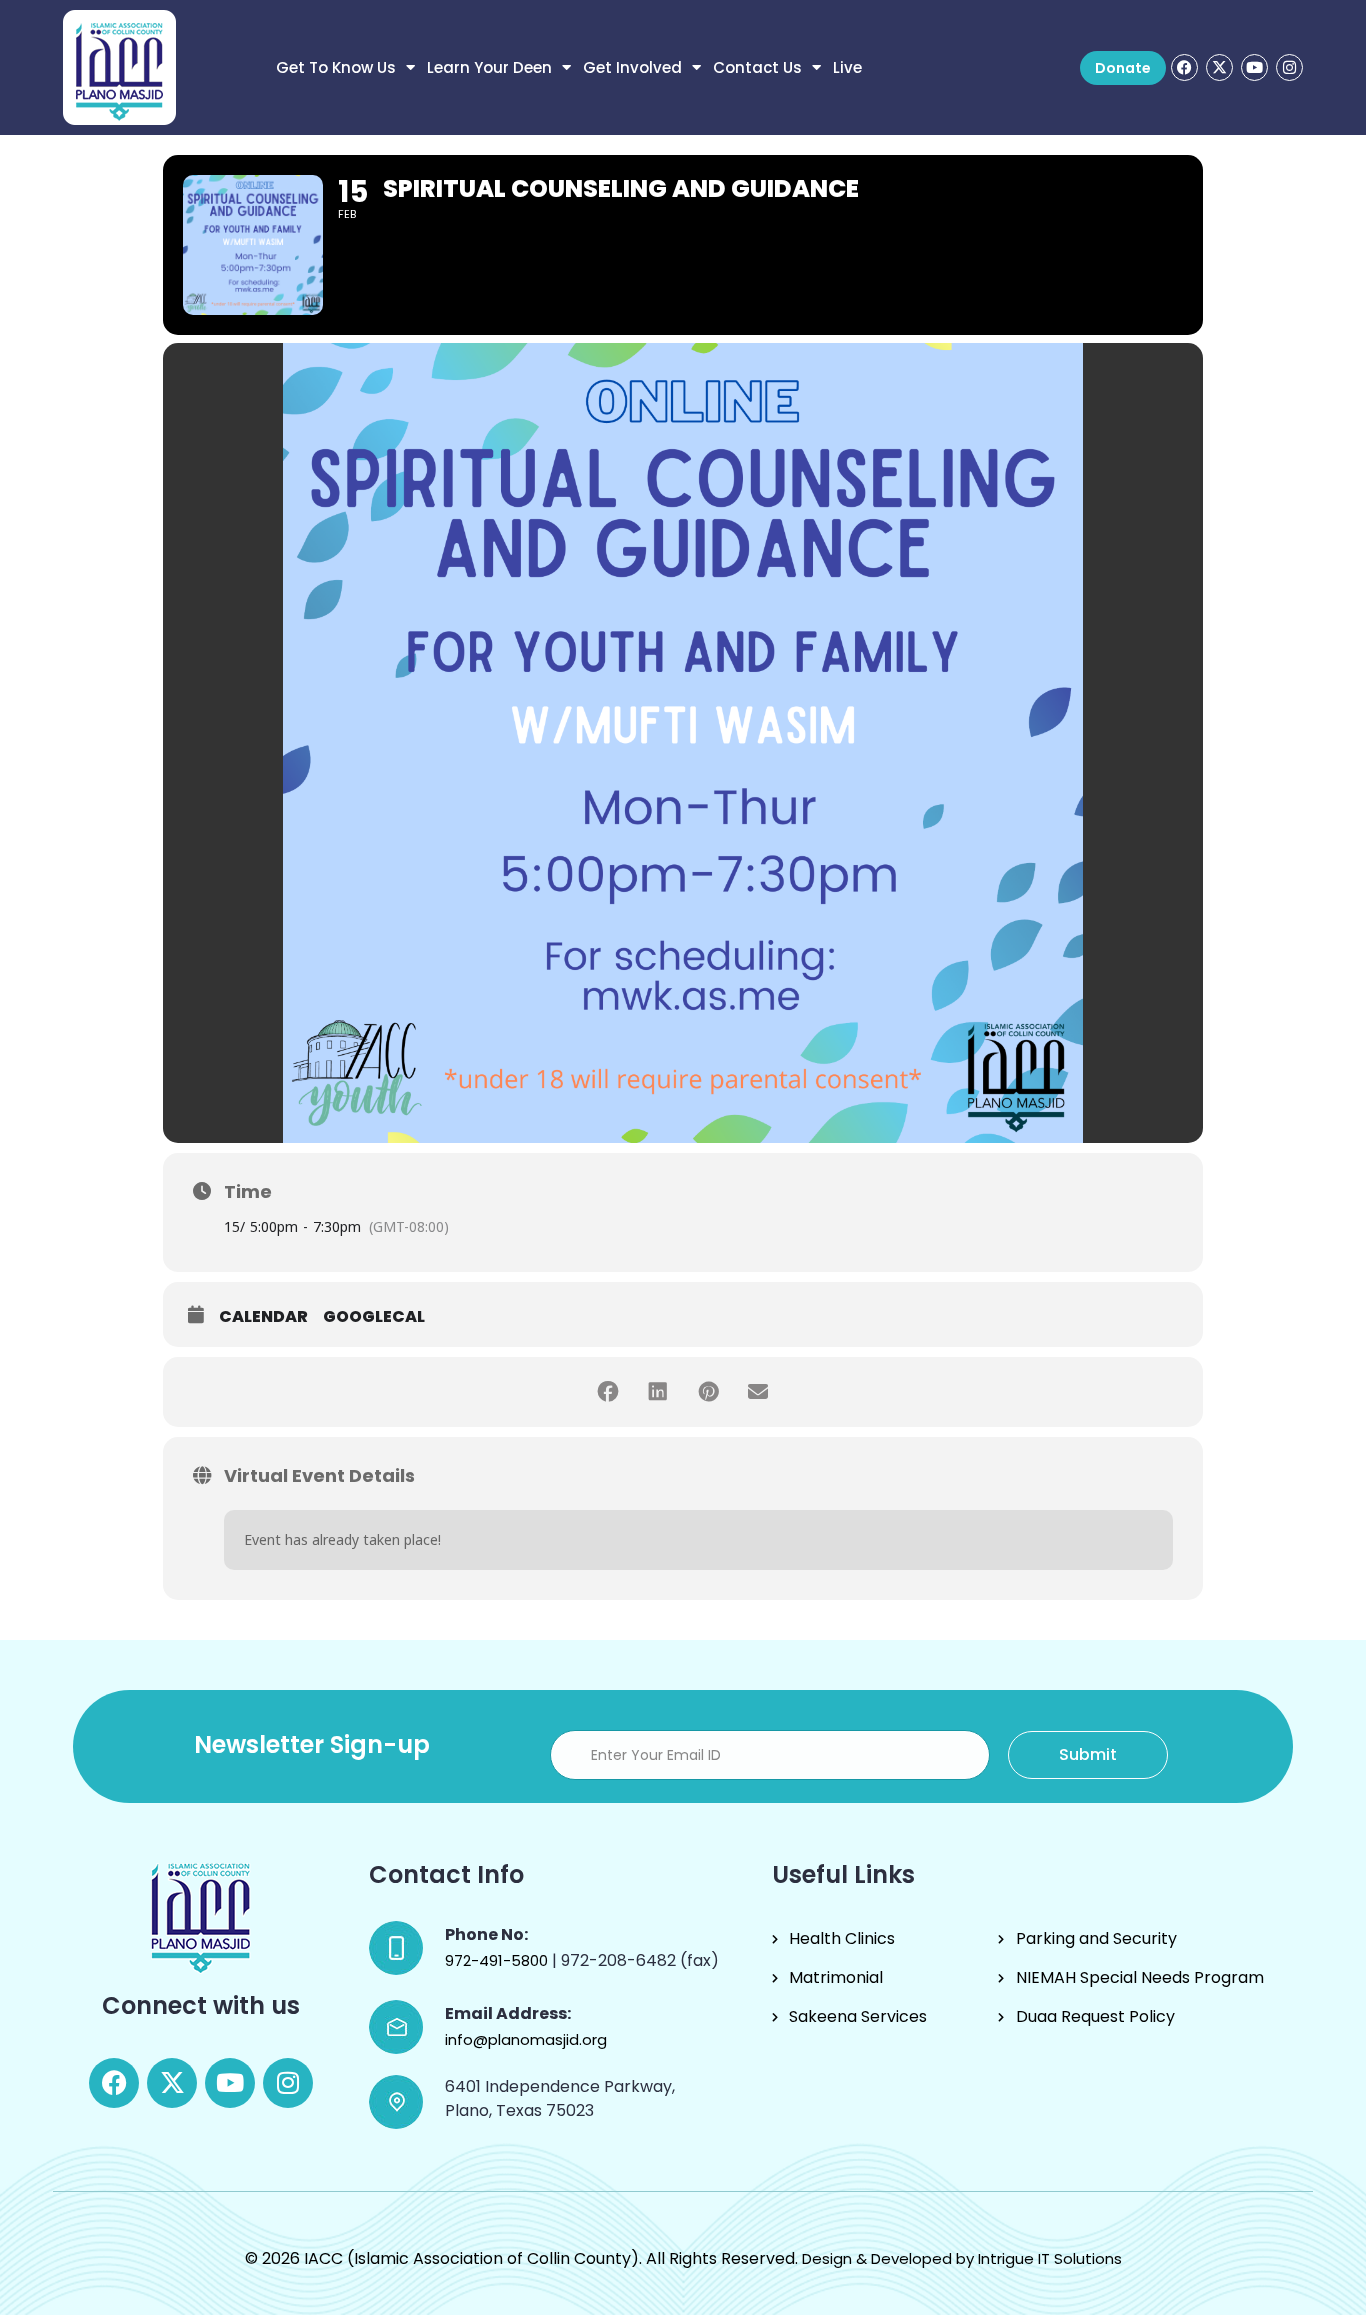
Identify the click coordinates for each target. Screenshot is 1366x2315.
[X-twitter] (1219, 67)
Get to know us (336, 67)
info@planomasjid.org (526, 2039)
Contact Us (757, 67)
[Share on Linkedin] (658, 1392)
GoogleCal (374, 1317)
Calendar (263, 1317)
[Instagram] (1289, 67)
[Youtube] (1254, 67)
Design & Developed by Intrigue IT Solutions (962, 2258)
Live (847, 67)
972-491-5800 (498, 1960)
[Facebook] (1184, 67)
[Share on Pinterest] (708, 1392)
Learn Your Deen (489, 67)
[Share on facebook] (608, 1392)
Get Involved (632, 67)
